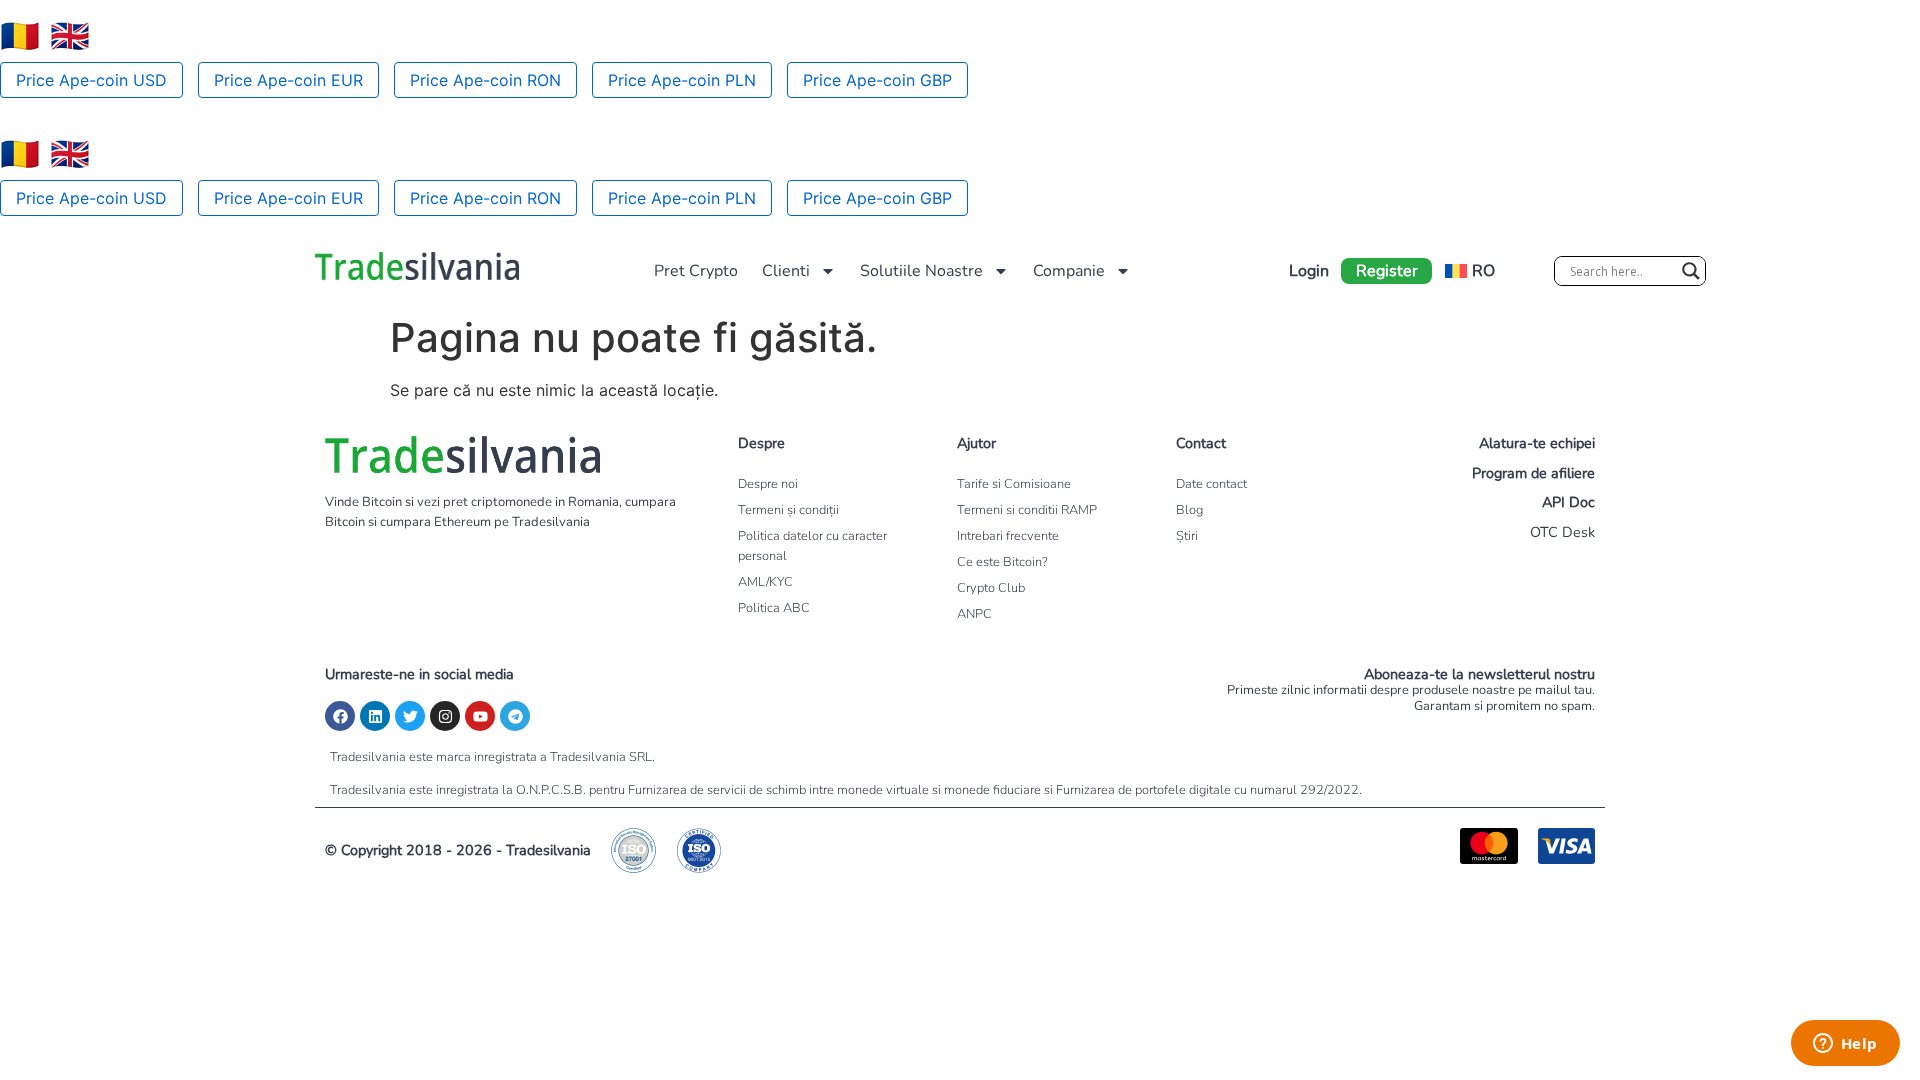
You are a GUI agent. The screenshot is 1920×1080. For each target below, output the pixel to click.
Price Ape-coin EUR (288, 80)
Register (1387, 271)
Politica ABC (774, 608)
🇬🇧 (70, 36)
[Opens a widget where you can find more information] (1845, 1045)
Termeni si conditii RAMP (1027, 510)
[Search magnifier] (1691, 271)
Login (1309, 271)
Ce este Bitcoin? (1002, 562)
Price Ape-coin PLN (682, 80)
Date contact (1211, 484)
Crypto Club (991, 588)
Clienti (786, 271)
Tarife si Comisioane (1014, 484)
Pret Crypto (696, 271)
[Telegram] (515, 716)
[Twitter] (410, 716)
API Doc (1568, 502)
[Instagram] (445, 716)
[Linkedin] (375, 716)
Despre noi (768, 484)
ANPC (974, 614)
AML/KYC (765, 582)
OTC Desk (1562, 532)
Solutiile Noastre (921, 271)
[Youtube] (480, 716)
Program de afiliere (1533, 473)
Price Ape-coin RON (485, 80)
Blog (1189, 510)
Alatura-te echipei (1537, 443)
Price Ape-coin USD (91, 80)
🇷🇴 (20, 36)
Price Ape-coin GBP (877, 80)
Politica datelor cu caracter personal (812, 546)
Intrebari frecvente (1008, 536)
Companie (1069, 271)
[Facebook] (340, 716)
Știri (1187, 536)
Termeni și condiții (788, 510)
